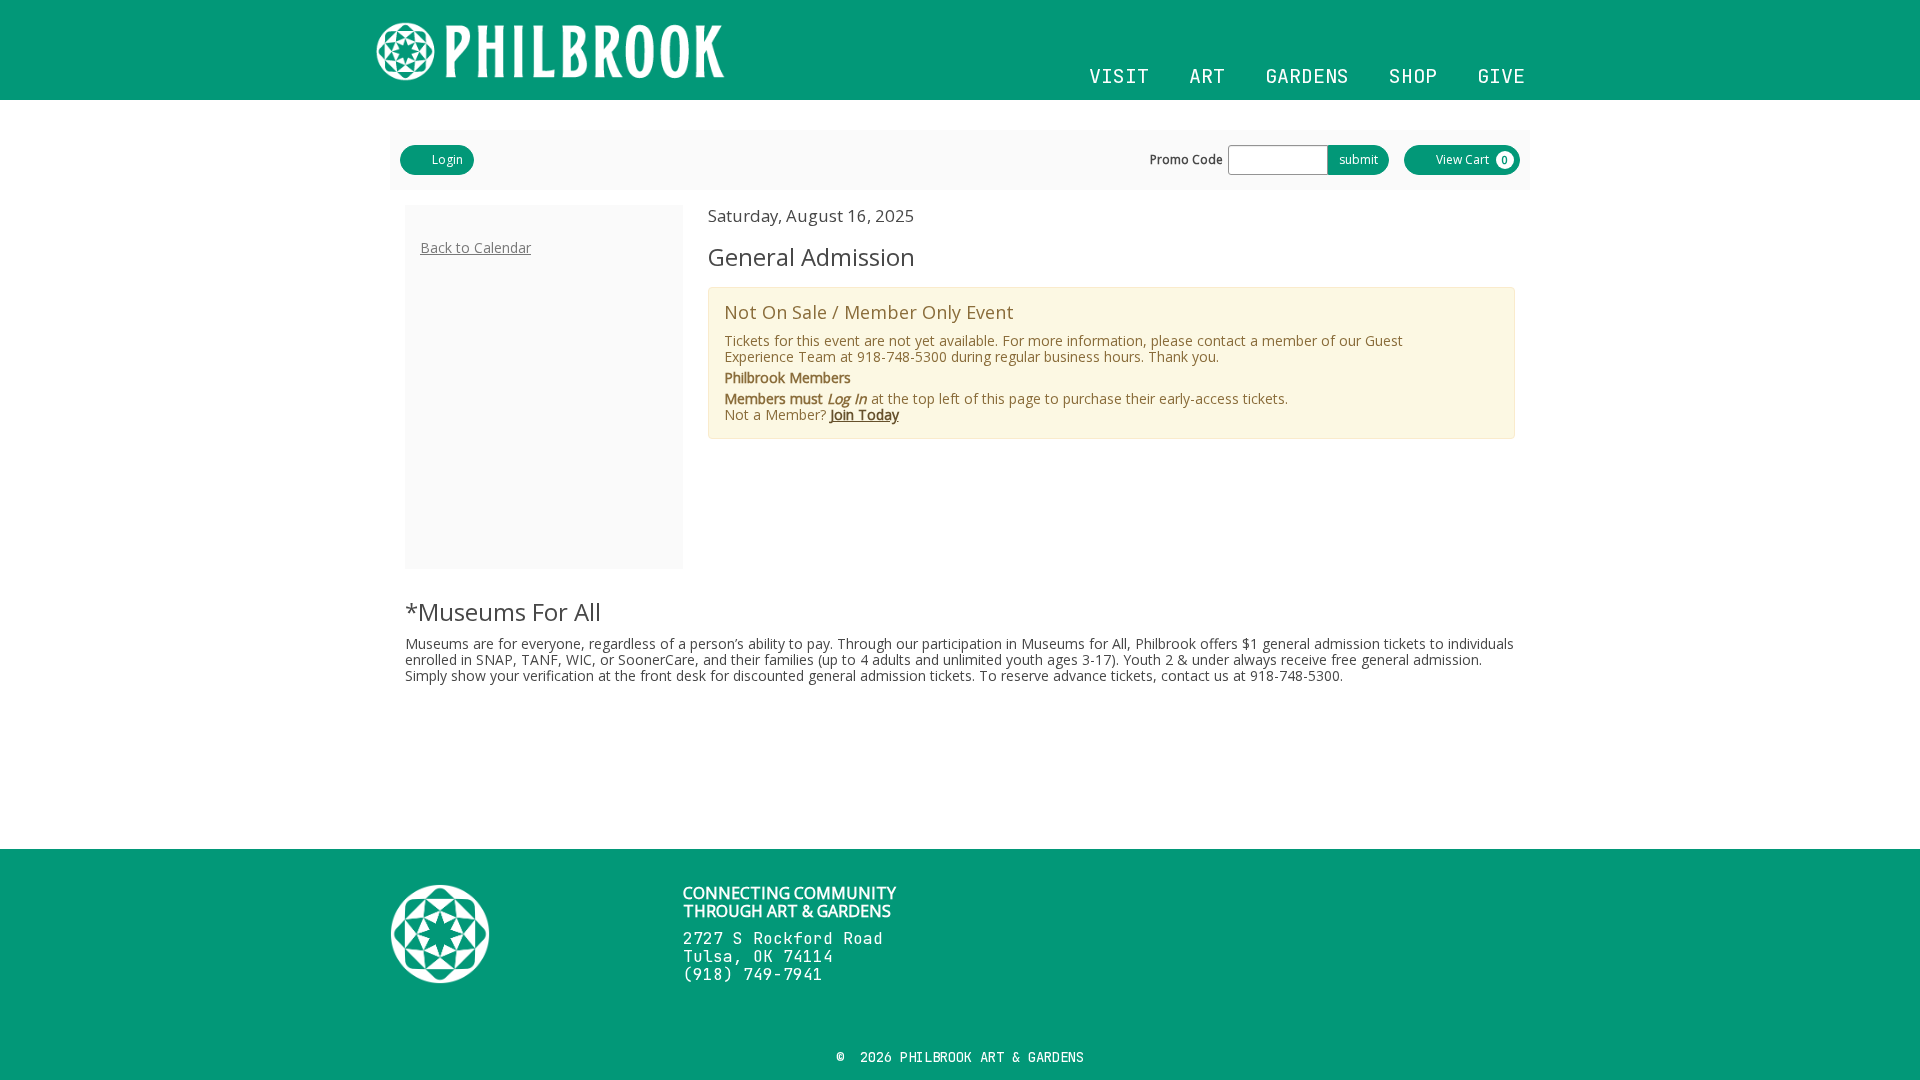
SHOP (1413, 76)
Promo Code (1186, 160)
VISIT (1119, 76)
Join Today (864, 414)
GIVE (1501, 76)
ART (1207, 76)
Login (447, 159)
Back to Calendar (475, 247)
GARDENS (1307, 76)
